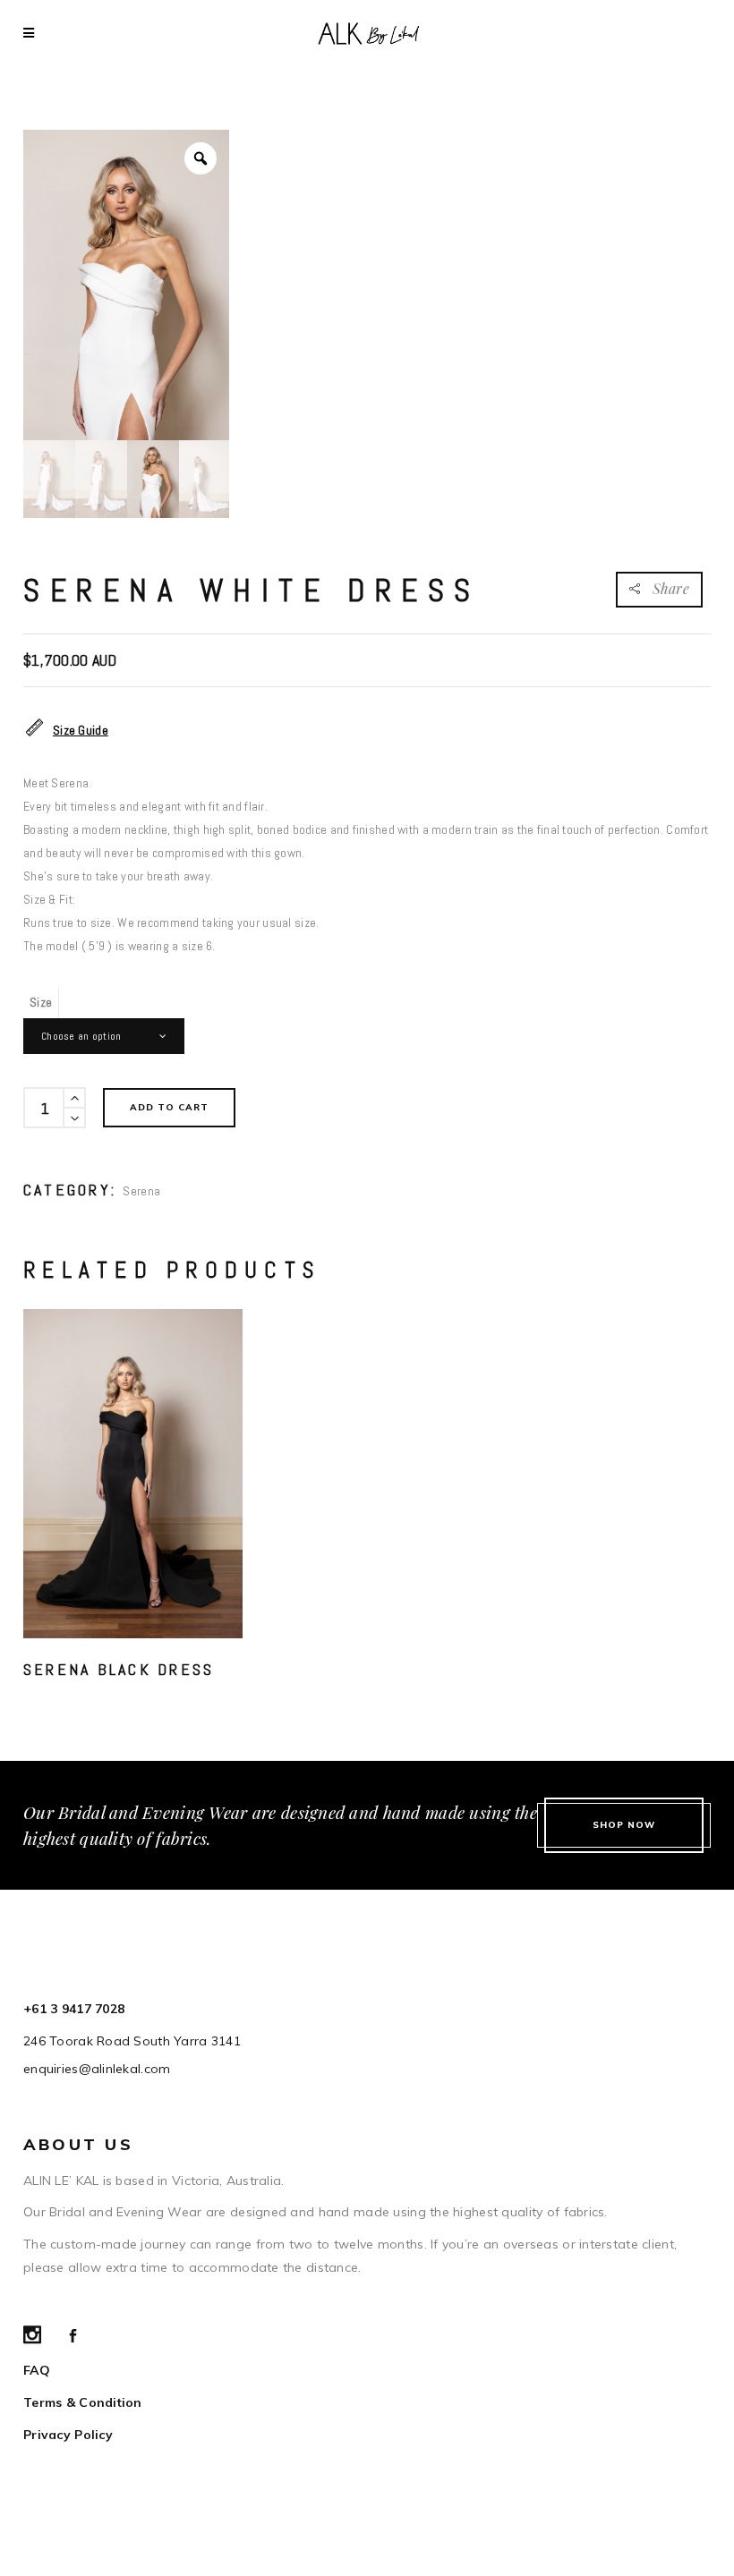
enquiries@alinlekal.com (97, 2069)
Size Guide (81, 730)
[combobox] (104, 1036)
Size (41, 1002)
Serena (141, 1191)
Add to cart (169, 1107)
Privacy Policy (68, 2435)
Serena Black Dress (119, 1669)
